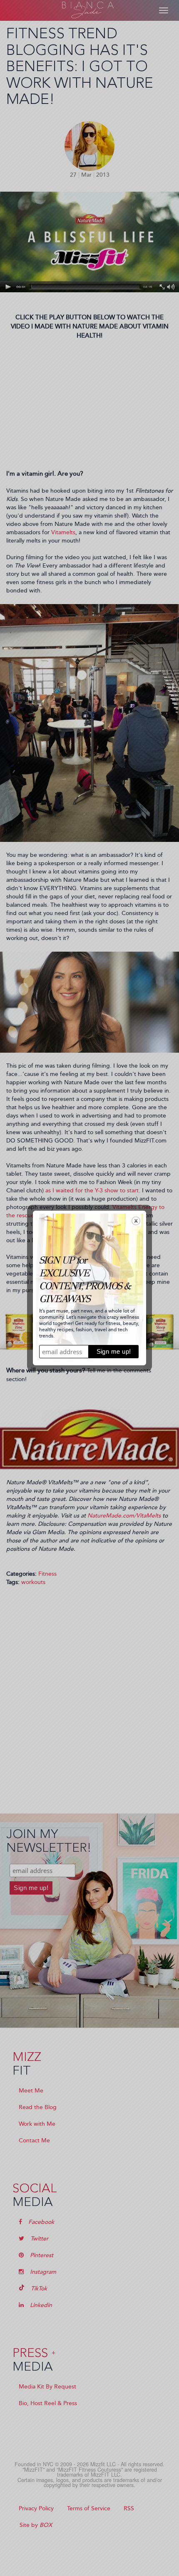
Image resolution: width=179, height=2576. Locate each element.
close (136, 1221)
